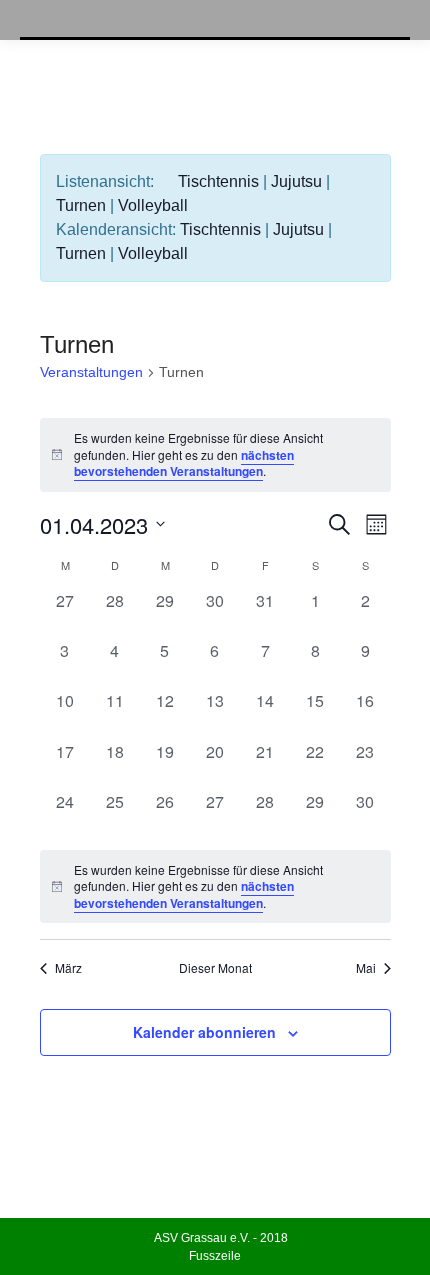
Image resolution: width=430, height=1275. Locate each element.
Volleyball (153, 205)
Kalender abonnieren (204, 1032)
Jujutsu (296, 181)
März (68, 968)
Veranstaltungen (91, 372)
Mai (366, 968)
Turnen (81, 205)
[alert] (215, 455)
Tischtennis (218, 181)
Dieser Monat (215, 968)
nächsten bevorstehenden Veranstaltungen (184, 463)
